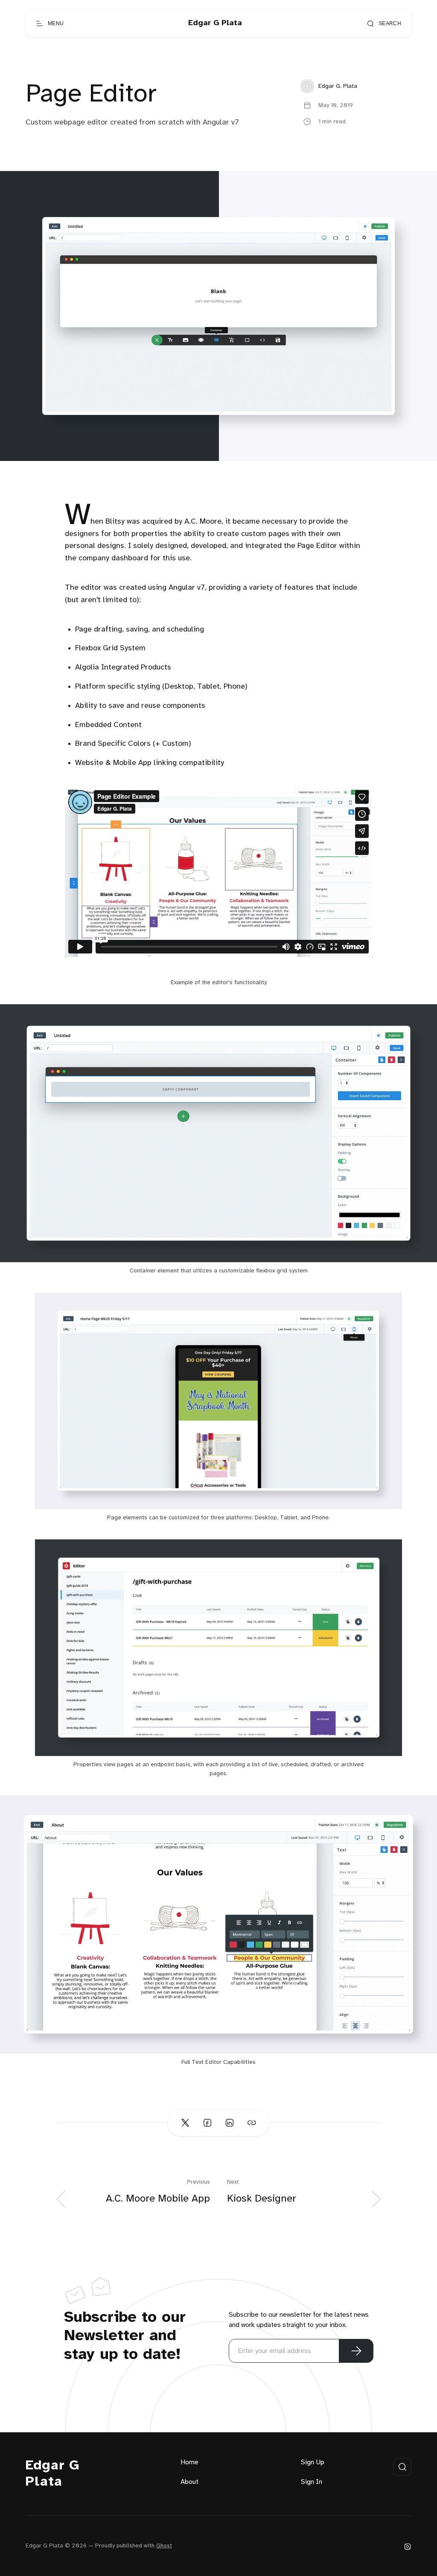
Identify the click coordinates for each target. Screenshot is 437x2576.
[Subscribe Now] (356, 2351)
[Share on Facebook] (207, 2123)
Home (189, 2462)
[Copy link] (252, 2123)
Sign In (312, 2482)
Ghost (164, 2546)
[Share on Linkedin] (230, 2123)
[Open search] (402, 2467)
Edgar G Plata (52, 2474)
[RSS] (408, 2546)
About (189, 2482)
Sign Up (313, 2462)
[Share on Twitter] (185, 2123)
